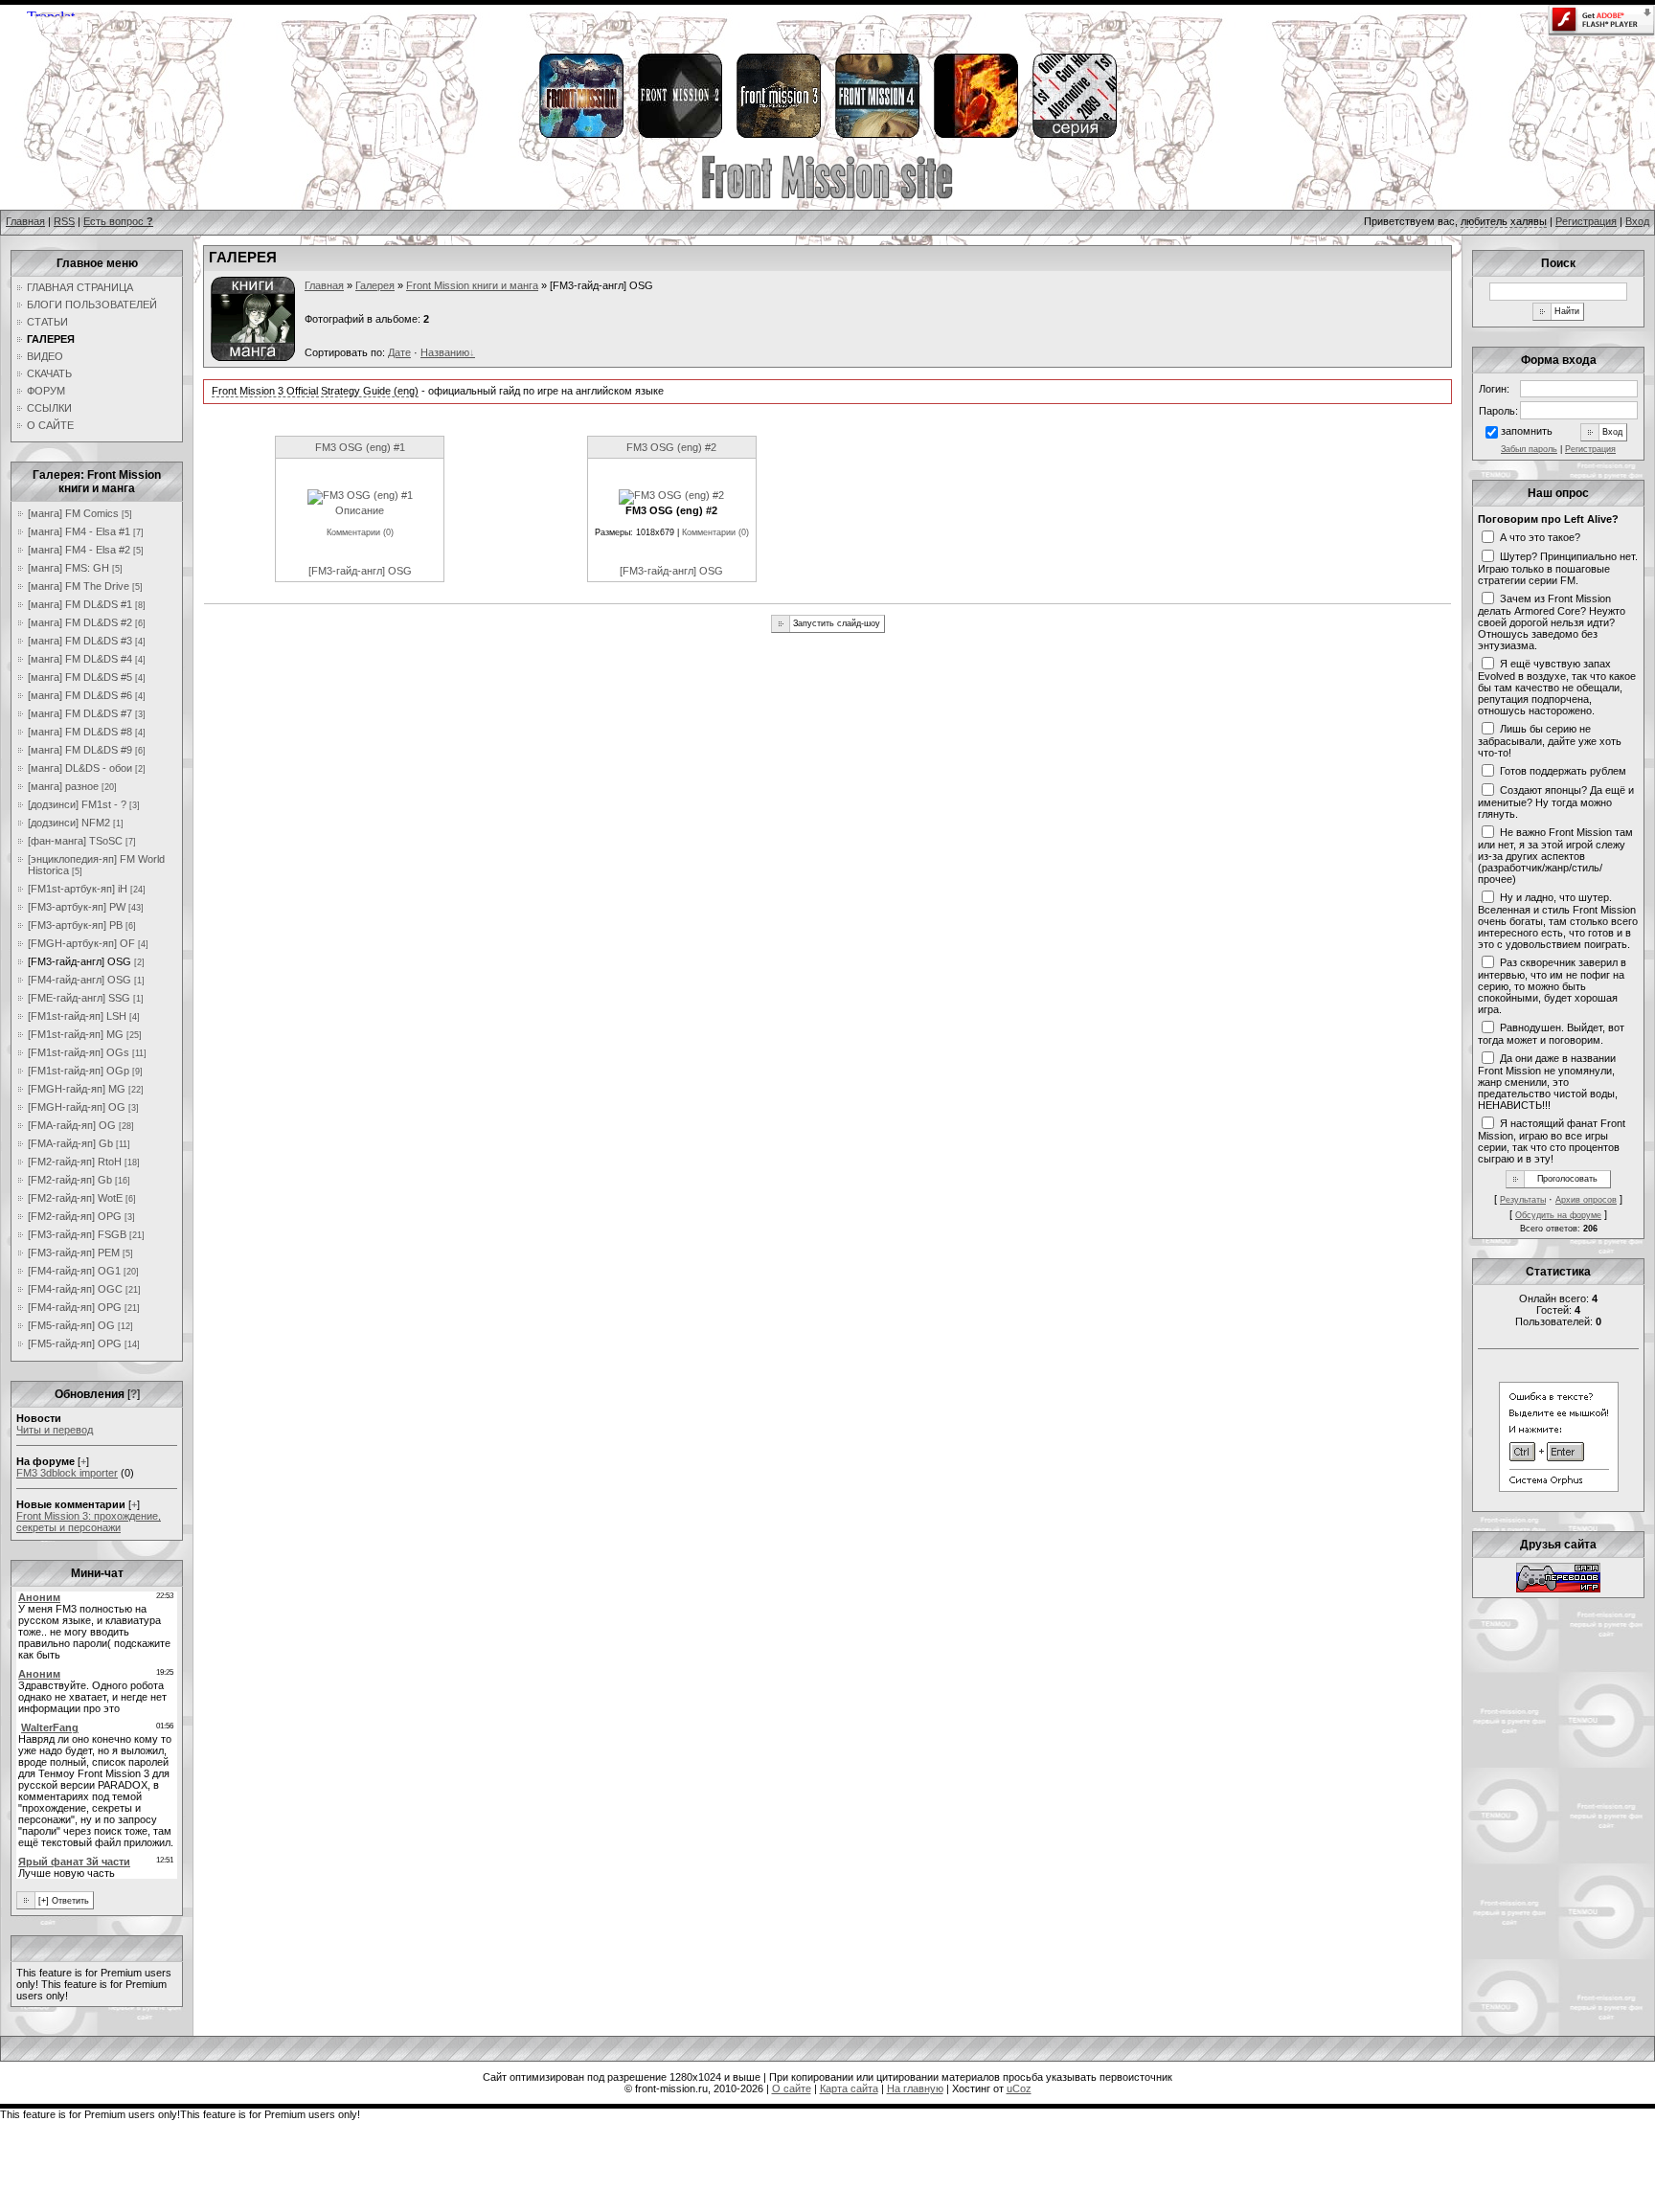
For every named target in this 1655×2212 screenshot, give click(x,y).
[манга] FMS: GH (68, 568)
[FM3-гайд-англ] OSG (79, 961)
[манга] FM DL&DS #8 (80, 732)
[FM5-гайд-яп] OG (71, 1325)
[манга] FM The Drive (79, 586)
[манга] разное (63, 786)
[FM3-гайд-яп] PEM (74, 1253)
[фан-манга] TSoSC (75, 841)
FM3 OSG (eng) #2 (671, 447)
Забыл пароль (1529, 449)
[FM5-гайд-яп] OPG (75, 1343)
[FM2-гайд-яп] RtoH (75, 1162)
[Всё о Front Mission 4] (876, 135)
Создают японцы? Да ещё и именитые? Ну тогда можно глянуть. (1556, 801)
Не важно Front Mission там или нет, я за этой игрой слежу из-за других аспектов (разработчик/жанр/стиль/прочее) (1555, 855)
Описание (360, 510)
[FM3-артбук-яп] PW (77, 907)
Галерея (375, 285)
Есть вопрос (118, 221)
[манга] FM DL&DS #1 (80, 604)
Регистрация (1586, 221)
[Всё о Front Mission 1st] (580, 135)
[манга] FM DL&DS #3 (80, 641)
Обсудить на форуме (1558, 1215)
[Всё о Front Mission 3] (778, 135)
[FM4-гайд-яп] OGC (75, 1289)
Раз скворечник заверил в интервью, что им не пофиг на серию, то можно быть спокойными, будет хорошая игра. (1552, 985)
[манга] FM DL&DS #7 (80, 713)
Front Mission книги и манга (472, 285)
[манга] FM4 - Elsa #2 (79, 550)
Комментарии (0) (360, 532)
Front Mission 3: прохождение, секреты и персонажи (89, 1522)
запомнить (1527, 431)
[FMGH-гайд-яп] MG (77, 1089)
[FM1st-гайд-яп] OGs (79, 1052)
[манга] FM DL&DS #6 (80, 695)
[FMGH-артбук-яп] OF (81, 943)
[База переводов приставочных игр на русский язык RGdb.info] (1558, 1589)
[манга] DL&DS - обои (80, 768)
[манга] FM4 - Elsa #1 (79, 531)
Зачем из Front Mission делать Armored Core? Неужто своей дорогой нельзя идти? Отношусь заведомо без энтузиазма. (1552, 621)
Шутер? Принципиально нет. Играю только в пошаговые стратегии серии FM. (1558, 568)
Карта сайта (849, 2088)
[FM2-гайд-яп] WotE (75, 1198)
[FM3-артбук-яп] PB (75, 925)
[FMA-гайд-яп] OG (72, 1125)
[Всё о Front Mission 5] (975, 135)
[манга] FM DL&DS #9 (80, 750)
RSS (64, 221)
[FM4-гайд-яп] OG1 (74, 1271)
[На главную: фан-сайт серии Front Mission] (827, 196)
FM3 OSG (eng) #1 (360, 447)
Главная (25, 221)
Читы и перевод (55, 1430)
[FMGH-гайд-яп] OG (77, 1107)
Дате (399, 352)
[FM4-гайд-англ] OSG (79, 980)
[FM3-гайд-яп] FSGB (77, 1234)
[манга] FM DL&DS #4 (80, 659)
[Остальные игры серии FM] (1074, 135)
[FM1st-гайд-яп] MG (76, 1034)
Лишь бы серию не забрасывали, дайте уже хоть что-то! (1550, 740)
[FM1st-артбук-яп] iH (78, 889)
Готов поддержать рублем (1563, 770)
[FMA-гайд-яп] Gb (70, 1143)
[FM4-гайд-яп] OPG (75, 1307)
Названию (445, 352)
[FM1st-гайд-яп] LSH (77, 1016)
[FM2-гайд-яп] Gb (70, 1180)
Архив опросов (1586, 1200)
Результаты (1523, 1200)
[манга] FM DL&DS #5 (80, 677)
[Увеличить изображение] (360, 495)
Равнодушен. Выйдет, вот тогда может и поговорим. (1551, 1033)
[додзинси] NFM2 (69, 823)
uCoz (1019, 2088)
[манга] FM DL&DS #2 (80, 622)
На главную (915, 2088)
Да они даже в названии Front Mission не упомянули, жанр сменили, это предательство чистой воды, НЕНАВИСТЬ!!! (1548, 1081)
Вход (1637, 221)
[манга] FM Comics (73, 513)
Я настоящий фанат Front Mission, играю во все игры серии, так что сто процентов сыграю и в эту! (1552, 1140)
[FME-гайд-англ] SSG (79, 998)
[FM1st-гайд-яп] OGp (79, 1071)
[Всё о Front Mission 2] (679, 135)
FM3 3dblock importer (67, 1473)
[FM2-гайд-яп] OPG (75, 1216)
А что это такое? (1540, 536)
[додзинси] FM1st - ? (77, 804)
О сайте (792, 2088)
